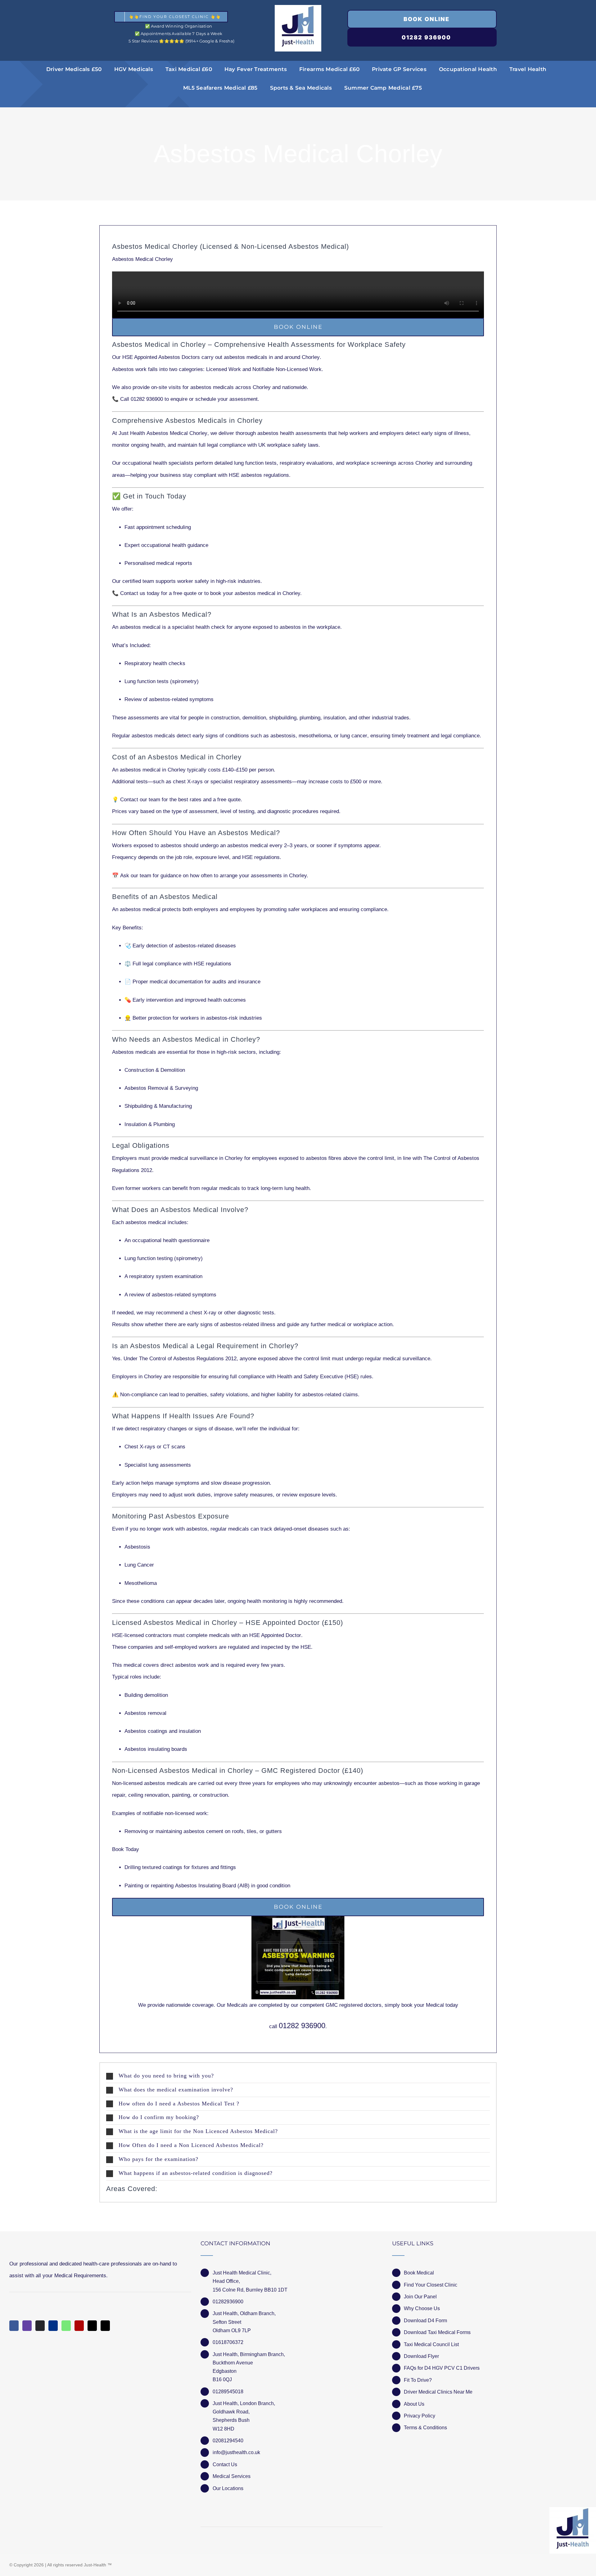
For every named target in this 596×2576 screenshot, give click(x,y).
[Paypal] (53, 2326)
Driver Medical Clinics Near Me (438, 2392)
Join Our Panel (420, 2297)
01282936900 (228, 2302)
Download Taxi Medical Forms (437, 2332)
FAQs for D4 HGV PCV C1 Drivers (442, 2368)
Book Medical (419, 2273)
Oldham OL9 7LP (232, 2330)
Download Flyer (421, 2356)
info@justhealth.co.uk (236, 2452)
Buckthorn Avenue (233, 2363)
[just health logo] (298, 8)
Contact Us (225, 2464)
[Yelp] (79, 2326)
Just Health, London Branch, (244, 2403)
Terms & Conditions (425, 2428)
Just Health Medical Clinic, (242, 2273)
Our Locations (228, 2488)
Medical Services (232, 2476)
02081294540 (228, 2441)
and (264, 369)
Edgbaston (225, 2371)
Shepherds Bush (231, 2420)
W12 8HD (223, 2429)
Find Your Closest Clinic (431, 2285)
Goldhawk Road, (232, 2412)
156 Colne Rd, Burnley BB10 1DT (250, 2290)
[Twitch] (27, 2326)
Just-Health (95, 2565)
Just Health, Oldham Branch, (244, 2313)
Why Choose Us (422, 2308)
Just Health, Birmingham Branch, (249, 2354)
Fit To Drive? (418, 2380)
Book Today (126, 1849)
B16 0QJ (222, 2379)
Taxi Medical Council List (431, 2344)
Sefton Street (227, 2322)
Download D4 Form (425, 2321)
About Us (414, 2404)
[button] (298, 2076)
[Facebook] (14, 2326)
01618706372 (228, 2342)
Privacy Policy (420, 2416)
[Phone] (105, 2326)
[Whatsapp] (66, 2326)
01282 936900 (302, 2026)
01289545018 (228, 2392)
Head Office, (226, 2281)
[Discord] (40, 2326)
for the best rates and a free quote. (181, 800)
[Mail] (92, 2326)
